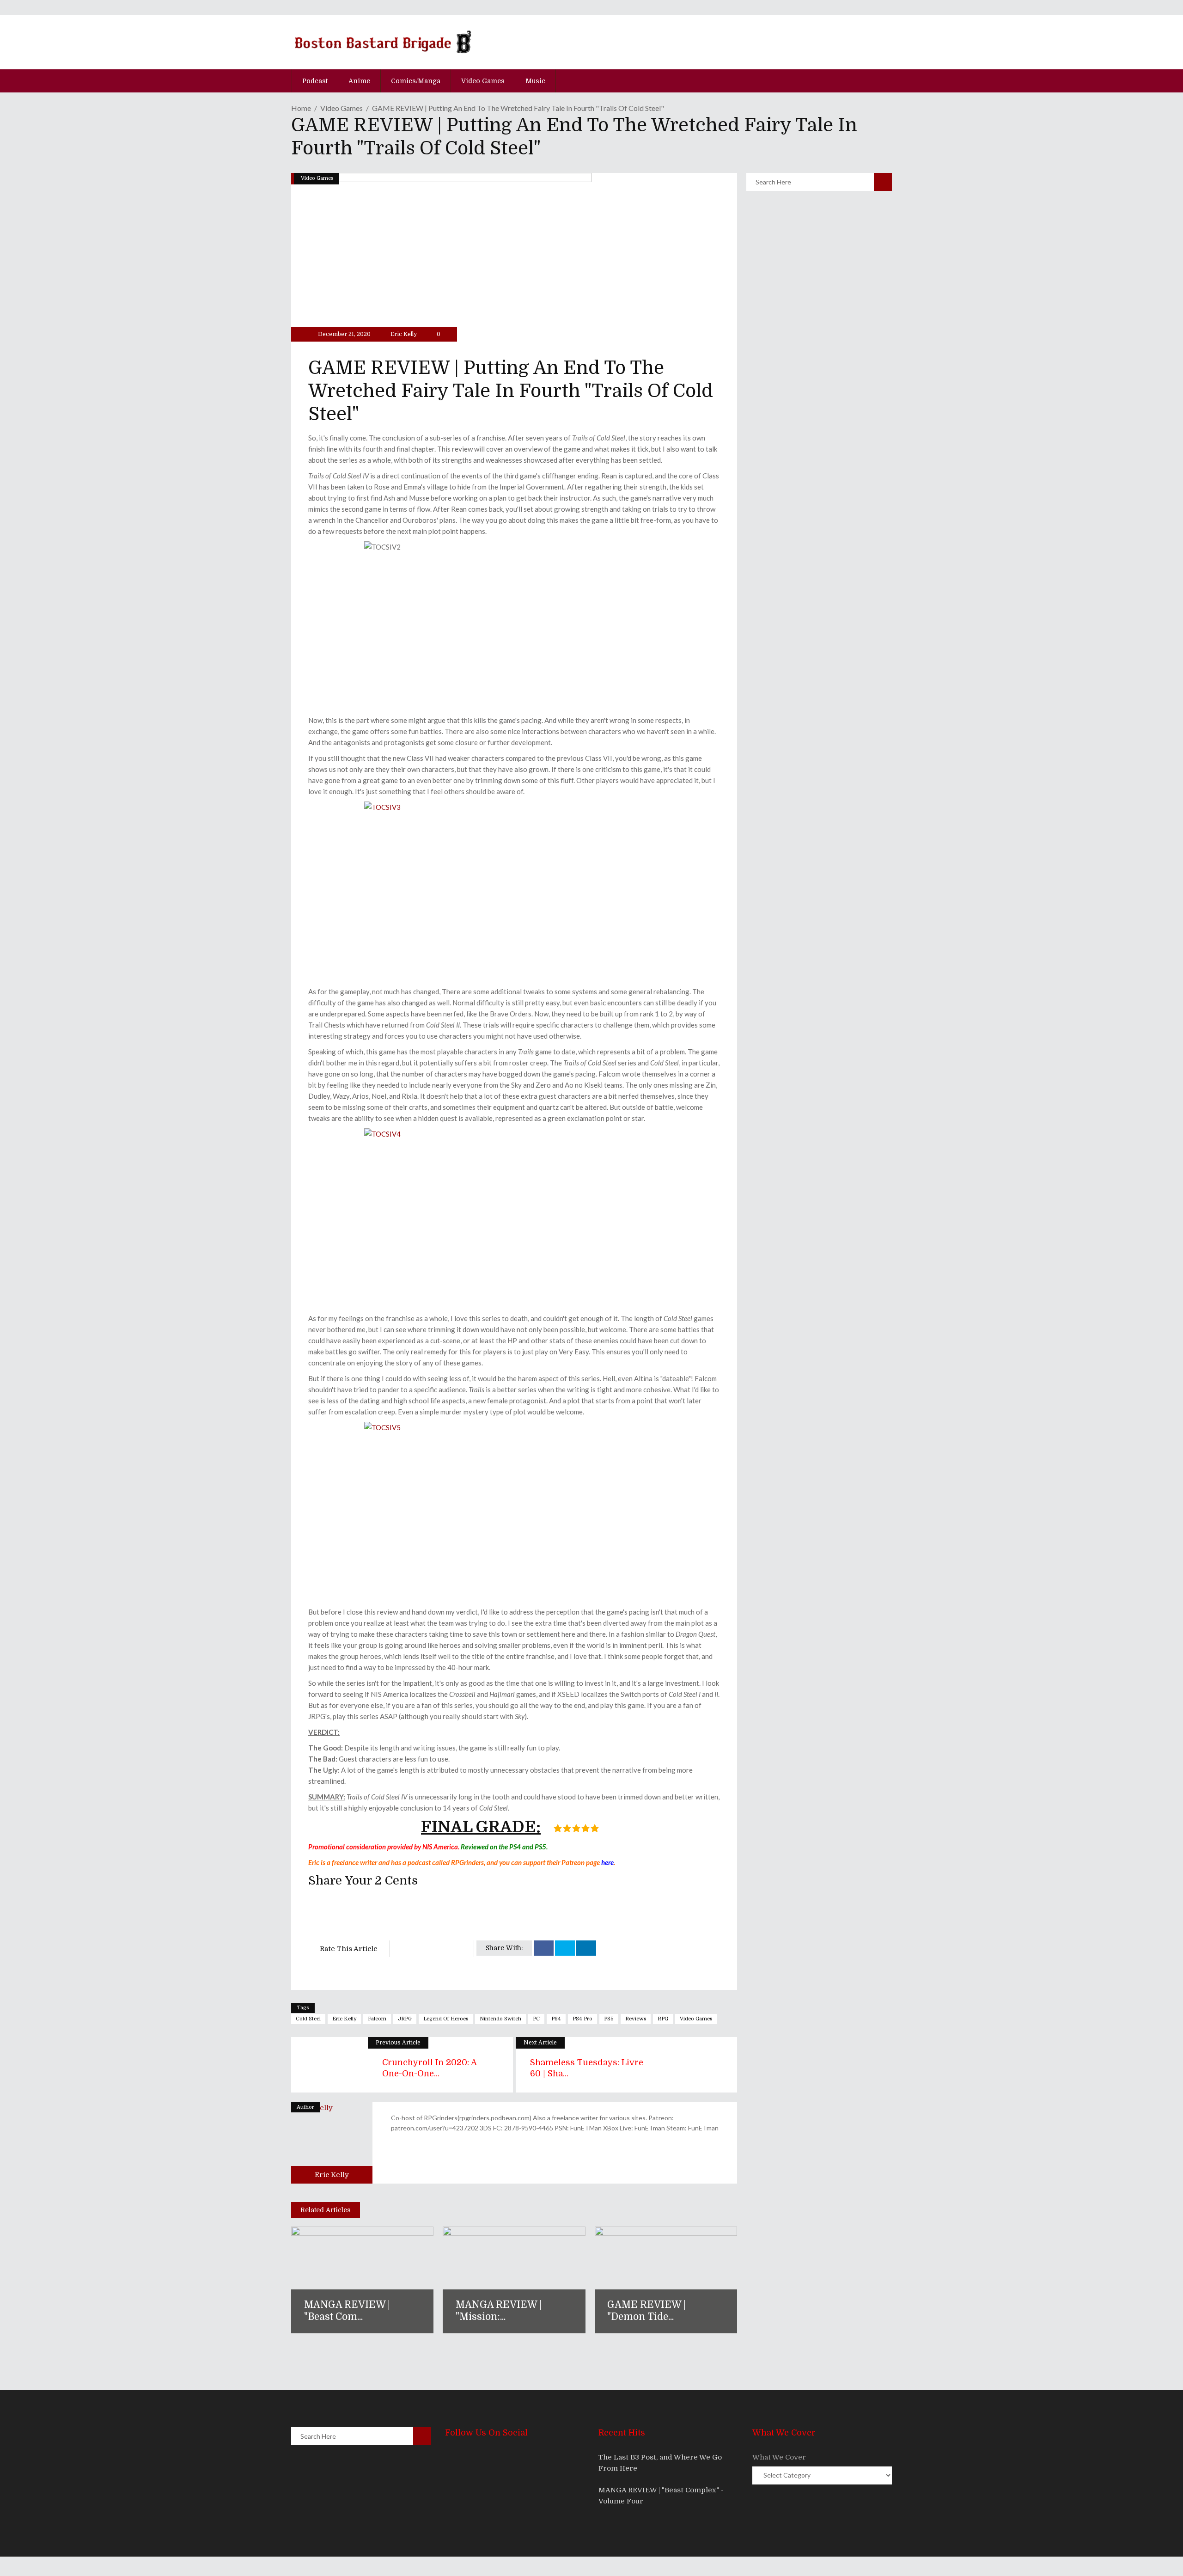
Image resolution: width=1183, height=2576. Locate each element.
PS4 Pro (582, 2019)
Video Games (341, 108)
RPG (663, 2019)
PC (536, 2019)
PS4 (556, 2019)
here (607, 1862)
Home (301, 108)
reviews (636, 2019)
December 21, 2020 (344, 334)
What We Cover (779, 2457)
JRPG (405, 2019)
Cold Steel (308, 2019)
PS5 (609, 2019)
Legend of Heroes (446, 2019)
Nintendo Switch (500, 2019)
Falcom (377, 2019)
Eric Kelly (404, 334)
